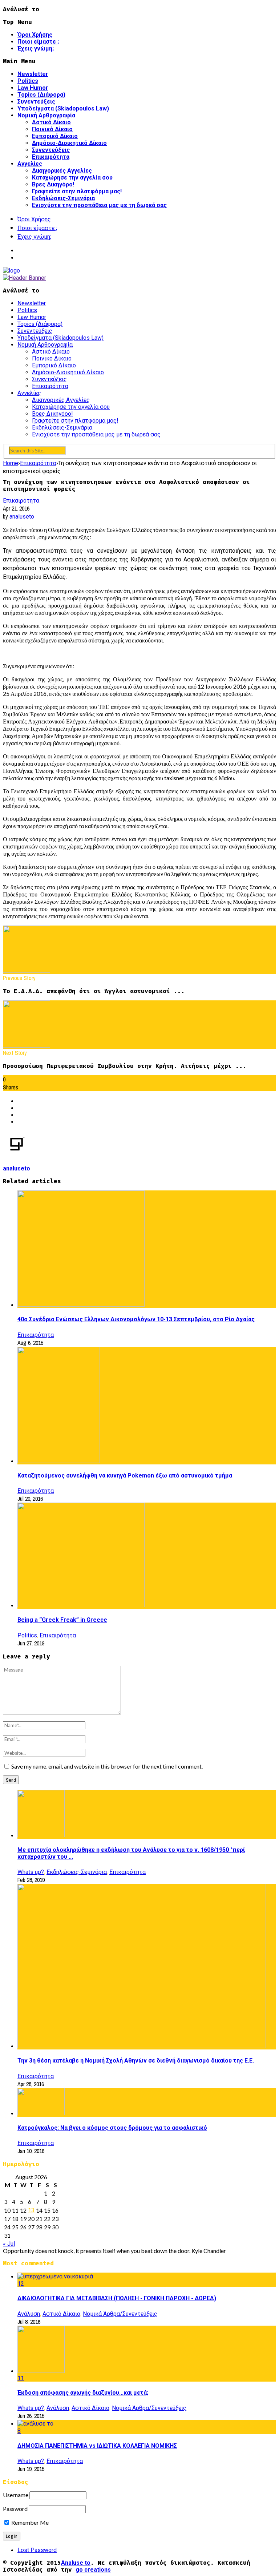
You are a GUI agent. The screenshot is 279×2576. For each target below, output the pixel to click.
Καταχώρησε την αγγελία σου (72, 178)
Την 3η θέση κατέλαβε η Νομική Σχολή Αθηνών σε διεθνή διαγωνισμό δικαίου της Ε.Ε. (136, 2061)
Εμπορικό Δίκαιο (55, 136)
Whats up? (31, 1872)
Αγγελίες (30, 164)
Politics (28, 81)
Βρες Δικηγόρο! (53, 184)
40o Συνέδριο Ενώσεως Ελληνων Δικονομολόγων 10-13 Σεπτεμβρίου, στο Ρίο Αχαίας (136, 1319)
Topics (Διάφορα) (41, 95)
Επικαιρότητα (51, 157)
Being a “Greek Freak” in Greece (62, 1620)
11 (21, 2378)
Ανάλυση (29, 2314)
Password (15, 2509)
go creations (93, 2570)
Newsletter (33, 74)
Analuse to (76, 2563)
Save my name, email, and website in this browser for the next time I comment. (107, 1766)
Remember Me (29, 2522)
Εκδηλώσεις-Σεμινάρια (63, 198)
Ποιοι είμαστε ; (38, 42)
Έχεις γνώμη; (36, 49)
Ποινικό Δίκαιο (52, 129)
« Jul (9, 2244)
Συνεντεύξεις (36, 102)
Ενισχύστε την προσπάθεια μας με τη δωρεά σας (99, 205)
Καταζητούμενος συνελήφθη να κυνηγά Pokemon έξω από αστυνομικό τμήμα (125, 1476)
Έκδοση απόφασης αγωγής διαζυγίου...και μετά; (83, 2393)
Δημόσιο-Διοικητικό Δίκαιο (69, 143)
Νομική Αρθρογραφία (46, 115)
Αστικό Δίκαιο (51, 122)
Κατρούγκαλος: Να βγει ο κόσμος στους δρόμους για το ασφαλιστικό (112, 2128)
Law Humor (33, 88)
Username (16, 2495)
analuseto (22, 517)
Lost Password (37, 2550)
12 (21, 2284)
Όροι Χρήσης (35, 35)
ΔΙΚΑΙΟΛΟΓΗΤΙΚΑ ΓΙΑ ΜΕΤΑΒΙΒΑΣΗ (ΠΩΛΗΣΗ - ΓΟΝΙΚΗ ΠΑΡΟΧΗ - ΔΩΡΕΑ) (117, 2298)
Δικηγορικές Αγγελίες (62, 171)
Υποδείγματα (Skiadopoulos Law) (63, 108)
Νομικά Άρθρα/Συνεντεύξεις (120, 2314)
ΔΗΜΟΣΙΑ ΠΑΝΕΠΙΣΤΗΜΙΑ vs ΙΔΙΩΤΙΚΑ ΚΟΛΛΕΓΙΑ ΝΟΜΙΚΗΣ (97, 2446)
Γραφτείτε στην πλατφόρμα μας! (77, 191)
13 (31, 2210)
